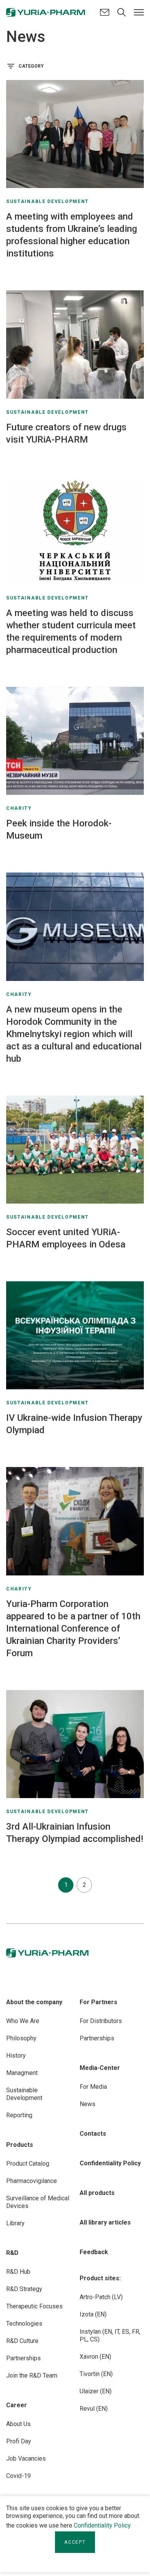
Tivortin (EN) (96, 2374)
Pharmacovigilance (32, 2181)
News (87, 2104)
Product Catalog (28, 2164)
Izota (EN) (93, 2314)
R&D (12, 2253)
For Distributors (101, 2021)
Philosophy (21, 2038)
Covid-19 (18, 2476)
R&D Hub (18, 2272)
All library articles (105, 2222)
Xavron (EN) (95, 2357)
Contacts (93, 2134)
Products (20, 2145)
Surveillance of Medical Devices (38, 2202)
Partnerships (23, 2358)
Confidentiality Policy (102, 2525)
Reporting (19, 2115)
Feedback (94, 2252)
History (16, 2056)
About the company (34, 2002)
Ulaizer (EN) (96, 2391)
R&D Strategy (24, 2289)
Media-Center (100, 2068)
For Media (93, 2087)
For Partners (98, 2002)
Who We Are (23, 2021)
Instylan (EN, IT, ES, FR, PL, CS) (110, 2335)
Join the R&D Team (32, 2375)
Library (15, 2223)
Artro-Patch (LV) (101, 2297)
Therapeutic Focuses (34, 2306)
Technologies (24, 2324)
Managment (22, 2073)
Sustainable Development (24, 2094)
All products (97, 2193)
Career (17, 2405)
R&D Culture (22, 2341)
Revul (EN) (94, 2409)
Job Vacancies (26, 2459)
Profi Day (19, 2441)
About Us (18, 2424)
